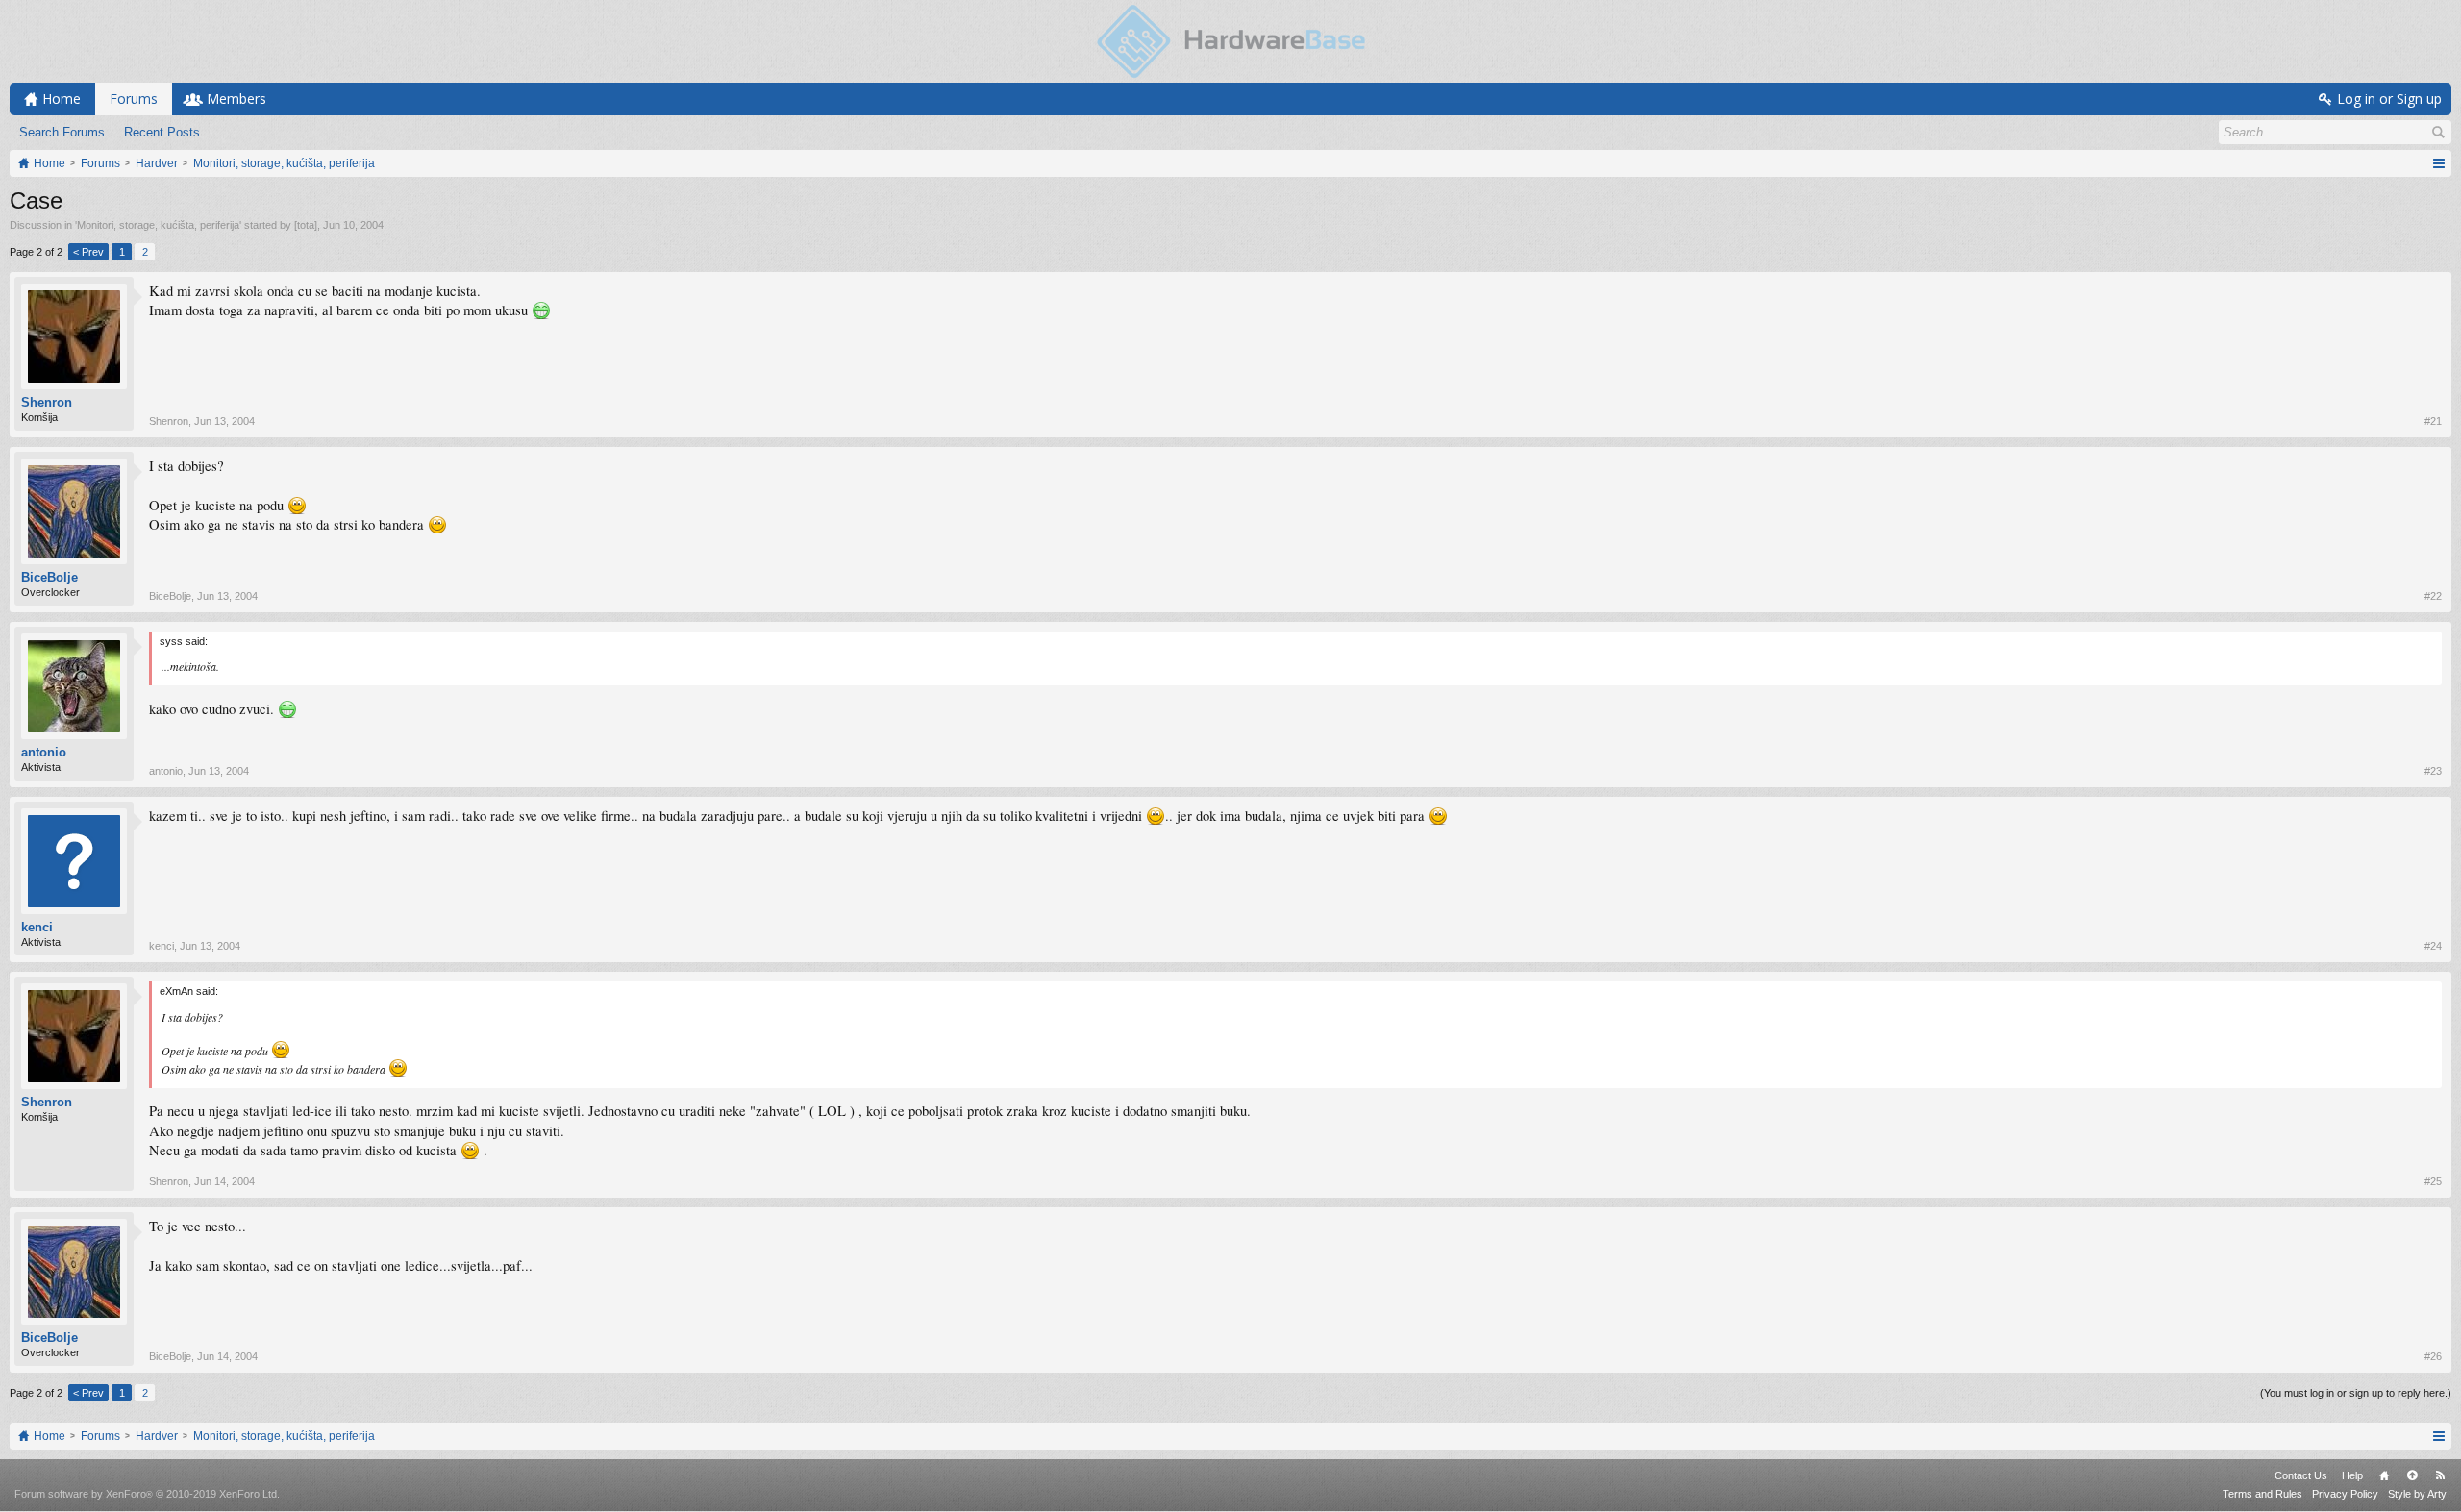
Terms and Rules (2262, 1494)
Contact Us (2301, 1475)
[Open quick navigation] (2438, 163)
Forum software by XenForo (147, 1494)
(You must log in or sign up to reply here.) (2356, 1393)
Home (2384, 1475)
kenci (37, 927)
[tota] (306, 225)
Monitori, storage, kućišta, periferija (158, 225)
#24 (2433, 946)
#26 (2433, 1356)
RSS (2440, 1475)
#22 (2433, 596)
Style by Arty (2417, 1494)
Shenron (47, 402)
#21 (2433, 421)
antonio (44, 752)
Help (2352, 1475)
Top (2412, 1475)
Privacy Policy (2345, 1494)
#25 (2433, 1181)
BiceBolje (50, 577)
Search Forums (62, 132)
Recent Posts (162, 132)
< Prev (88, 252)
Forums (134, 99)
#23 (2433, 771)
